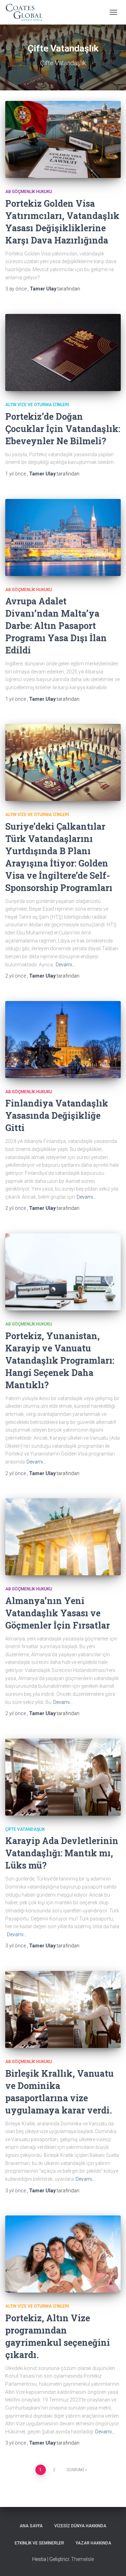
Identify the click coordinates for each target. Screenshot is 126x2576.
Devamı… (65, 965)
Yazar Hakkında (93, 2543)
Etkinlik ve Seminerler (39, 2543)
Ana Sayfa (31, 2526)
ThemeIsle (82, 2559)
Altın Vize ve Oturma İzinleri (37, 405)
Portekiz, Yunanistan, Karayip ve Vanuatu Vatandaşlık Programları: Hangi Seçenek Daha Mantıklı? (60, 1360)
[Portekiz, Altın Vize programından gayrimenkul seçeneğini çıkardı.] (63, 2254)
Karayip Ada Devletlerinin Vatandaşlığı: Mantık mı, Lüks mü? (62, 1853)
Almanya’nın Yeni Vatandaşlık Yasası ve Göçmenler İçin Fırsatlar (58, 1613)
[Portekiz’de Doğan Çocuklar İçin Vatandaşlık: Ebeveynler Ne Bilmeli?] (63, 352)
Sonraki (75, 2470)
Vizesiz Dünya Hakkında (80, 2526)
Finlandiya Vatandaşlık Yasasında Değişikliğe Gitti (57, 1115)
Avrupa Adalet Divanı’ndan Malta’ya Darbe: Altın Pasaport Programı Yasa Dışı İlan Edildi (56, 626)
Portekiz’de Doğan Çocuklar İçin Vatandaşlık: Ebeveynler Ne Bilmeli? (63, 429)
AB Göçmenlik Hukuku (29, 192)
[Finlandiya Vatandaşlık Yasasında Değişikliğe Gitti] (63, 1040)
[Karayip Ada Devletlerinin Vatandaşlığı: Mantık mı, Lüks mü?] (63, 1777)
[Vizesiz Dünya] (27, 12)
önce (16, 289)
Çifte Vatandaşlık (25, 1829)
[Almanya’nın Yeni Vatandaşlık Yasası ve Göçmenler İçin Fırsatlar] (63, 1537)
